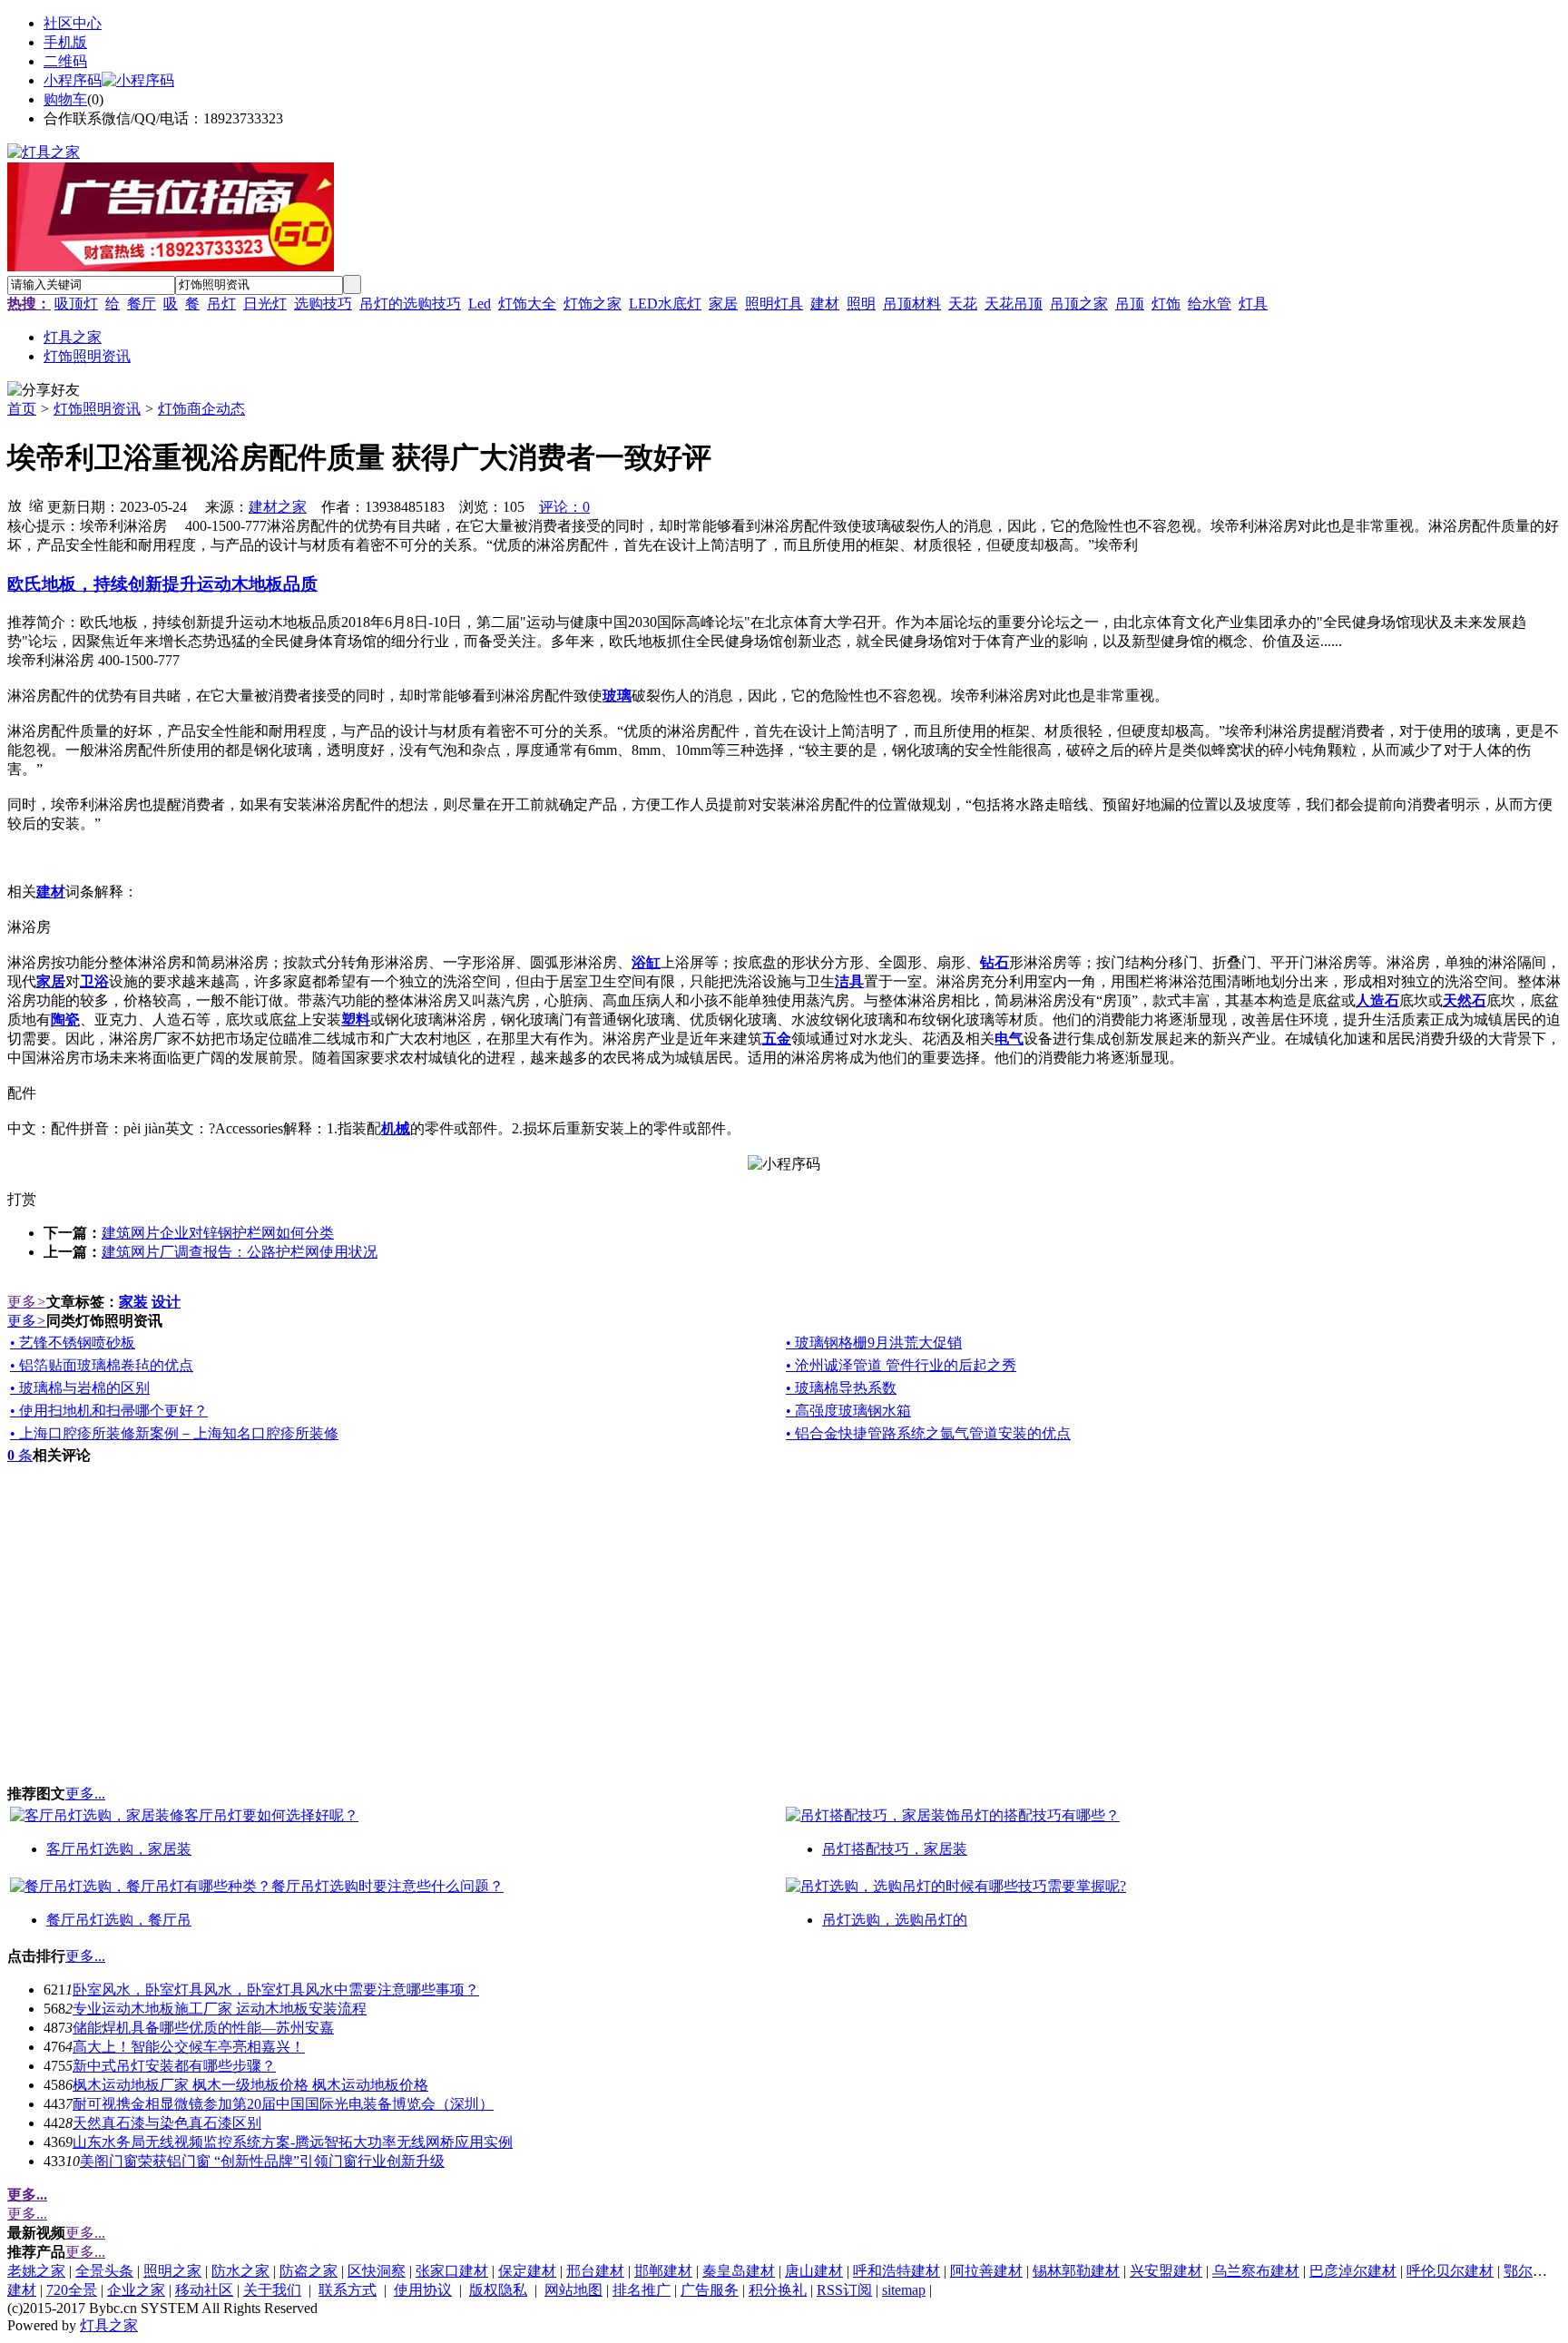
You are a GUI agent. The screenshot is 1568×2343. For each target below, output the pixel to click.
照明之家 (172, 2271)
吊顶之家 (1079, 304)
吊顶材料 (912, 304)
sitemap (904, 2290)
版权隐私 (498, 2290)
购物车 (65, 99)
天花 (963, 304)
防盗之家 (309, 2271)
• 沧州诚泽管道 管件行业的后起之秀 (901, 1365)
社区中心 (73, 23)
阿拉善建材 (986, 2271)
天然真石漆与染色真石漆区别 (167, 2123)
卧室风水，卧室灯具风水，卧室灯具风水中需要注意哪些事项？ (276, 1990)
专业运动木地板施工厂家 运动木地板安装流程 (220, 2009)
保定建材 (527, 2271)
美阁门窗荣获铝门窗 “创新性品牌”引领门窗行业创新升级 (262, 2161)
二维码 (65, 61)
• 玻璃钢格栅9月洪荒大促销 (874, 1343)
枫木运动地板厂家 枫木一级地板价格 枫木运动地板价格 (250, 2085)
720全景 (72, 2290)
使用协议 (423, 2290)
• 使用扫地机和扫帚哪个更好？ (109, 1411)
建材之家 (278, 507)
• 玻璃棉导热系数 (841, 1388)
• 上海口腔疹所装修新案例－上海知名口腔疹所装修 (174, 1433)
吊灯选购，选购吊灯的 (895, 1920)
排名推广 (642, 2290)
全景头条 (104, 2271)
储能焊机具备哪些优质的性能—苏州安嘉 (203, 2028)
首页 (22, 409)
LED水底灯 (665, 304)
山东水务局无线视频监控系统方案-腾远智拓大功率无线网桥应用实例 (293, 2142)
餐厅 (142, 304)
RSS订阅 (844, 2290)
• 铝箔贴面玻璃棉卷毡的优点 (102, 1365)
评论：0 (564, 507)
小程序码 (73, 80)
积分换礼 (778, 2290)
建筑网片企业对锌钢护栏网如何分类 (218, 1233)
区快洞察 (377, 2271)
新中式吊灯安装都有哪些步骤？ (174, 2066)
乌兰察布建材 (1256, 2271)
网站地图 (573, 2290)
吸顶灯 (76, 304)
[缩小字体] (36, 505)
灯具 (1253, 304)
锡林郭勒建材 (1076, 2271)
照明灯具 (774, 304)
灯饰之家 (593, 304)
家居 (723, 304)
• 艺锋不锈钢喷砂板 (73, 1343)
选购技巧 (323, 304)
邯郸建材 (663, 2271)
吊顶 (1130, 304)
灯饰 (1166, 304)
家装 (133, 1302)
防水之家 (240, 2271)
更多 (27, 1302)
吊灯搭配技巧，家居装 (895, 1849)
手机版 (65, 42)
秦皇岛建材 (739, 2271)
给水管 (1210, 304)
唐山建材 (814, 2271)
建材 (825, 304)
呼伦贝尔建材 (1450, 2271)
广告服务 (710, 2290)
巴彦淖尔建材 (1353, 2271)
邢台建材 (595, 2271)
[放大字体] (15, 505)
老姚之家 (36, 2271)
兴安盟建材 (1166, 2271)
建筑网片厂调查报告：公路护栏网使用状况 (240, 1252)
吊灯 (221, 304)
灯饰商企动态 (201, 409)
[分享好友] (44, 391)
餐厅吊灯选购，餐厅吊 (119, 1920)
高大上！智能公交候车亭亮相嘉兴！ (189, 2047)
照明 (861, 304)
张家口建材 (452, 2271)
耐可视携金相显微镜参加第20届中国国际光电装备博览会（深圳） (283, 2104)
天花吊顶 (1014, 304)
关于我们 (272, 2290)
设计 (166, 1302)
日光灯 (265, 304)
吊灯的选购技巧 (410, 304)
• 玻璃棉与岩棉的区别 (80, 1388)
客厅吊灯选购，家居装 (119, 1849)
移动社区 (204, 2290)
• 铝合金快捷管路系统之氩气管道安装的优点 (928, 1433)
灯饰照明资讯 (97, 409)
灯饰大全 (527, 304)
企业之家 (136, 2290)
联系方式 (348, 2290)
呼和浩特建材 (897, 2271)
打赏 (22, 1199)
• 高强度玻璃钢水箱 (848, 1411)
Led (480, 304)
